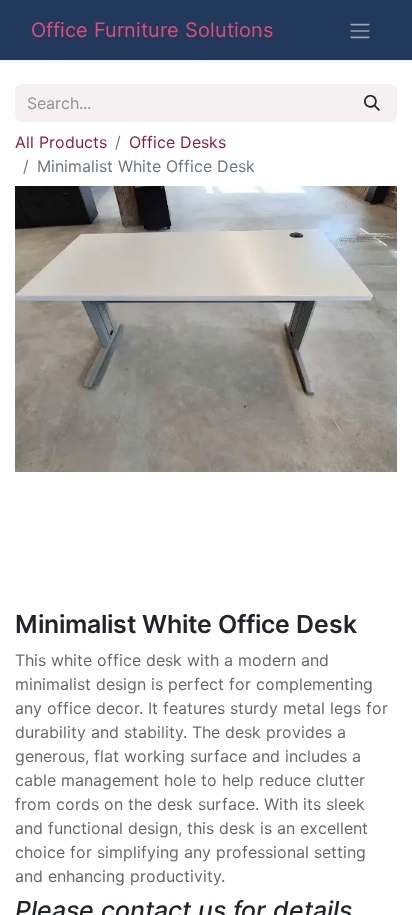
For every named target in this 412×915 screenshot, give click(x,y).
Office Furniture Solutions (152, 30)
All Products (61, 142)
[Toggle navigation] (360, 30)
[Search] (372, 103)
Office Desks (177, 142)
